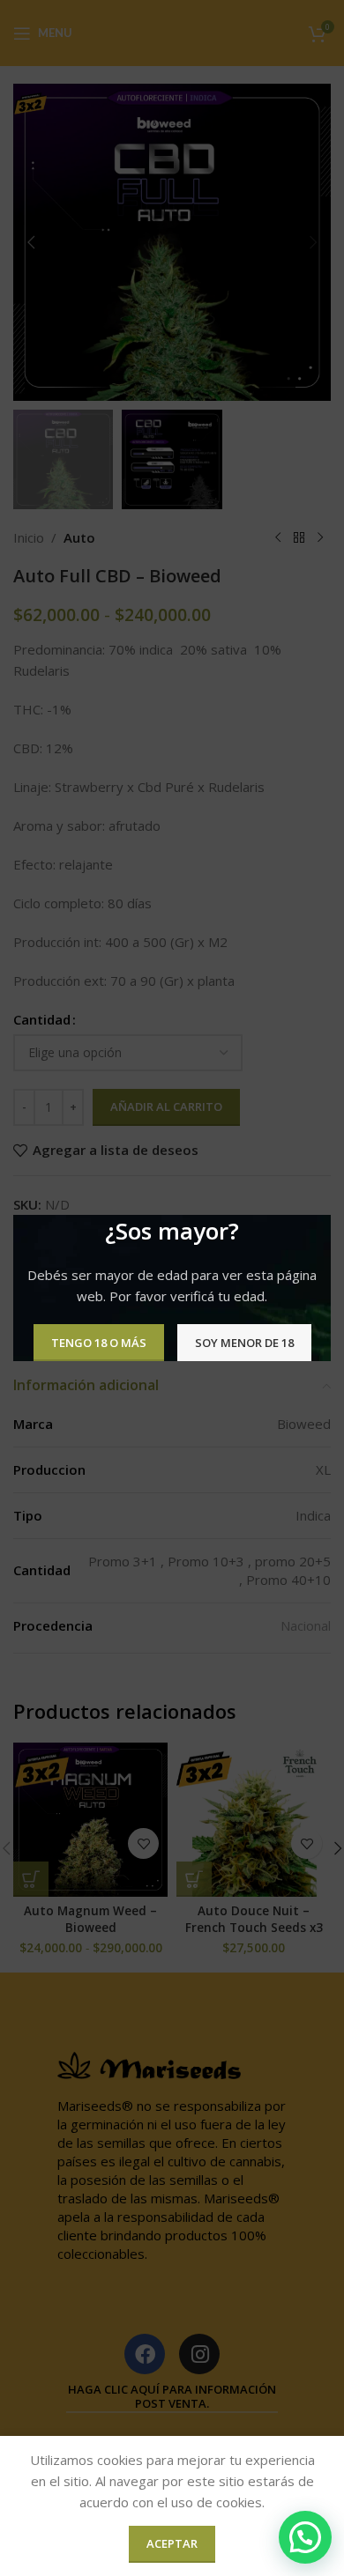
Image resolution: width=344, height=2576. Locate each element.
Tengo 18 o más (99, 1342)
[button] (305, 2537)
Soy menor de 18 (244, 1342)
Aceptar (172, 2543)
